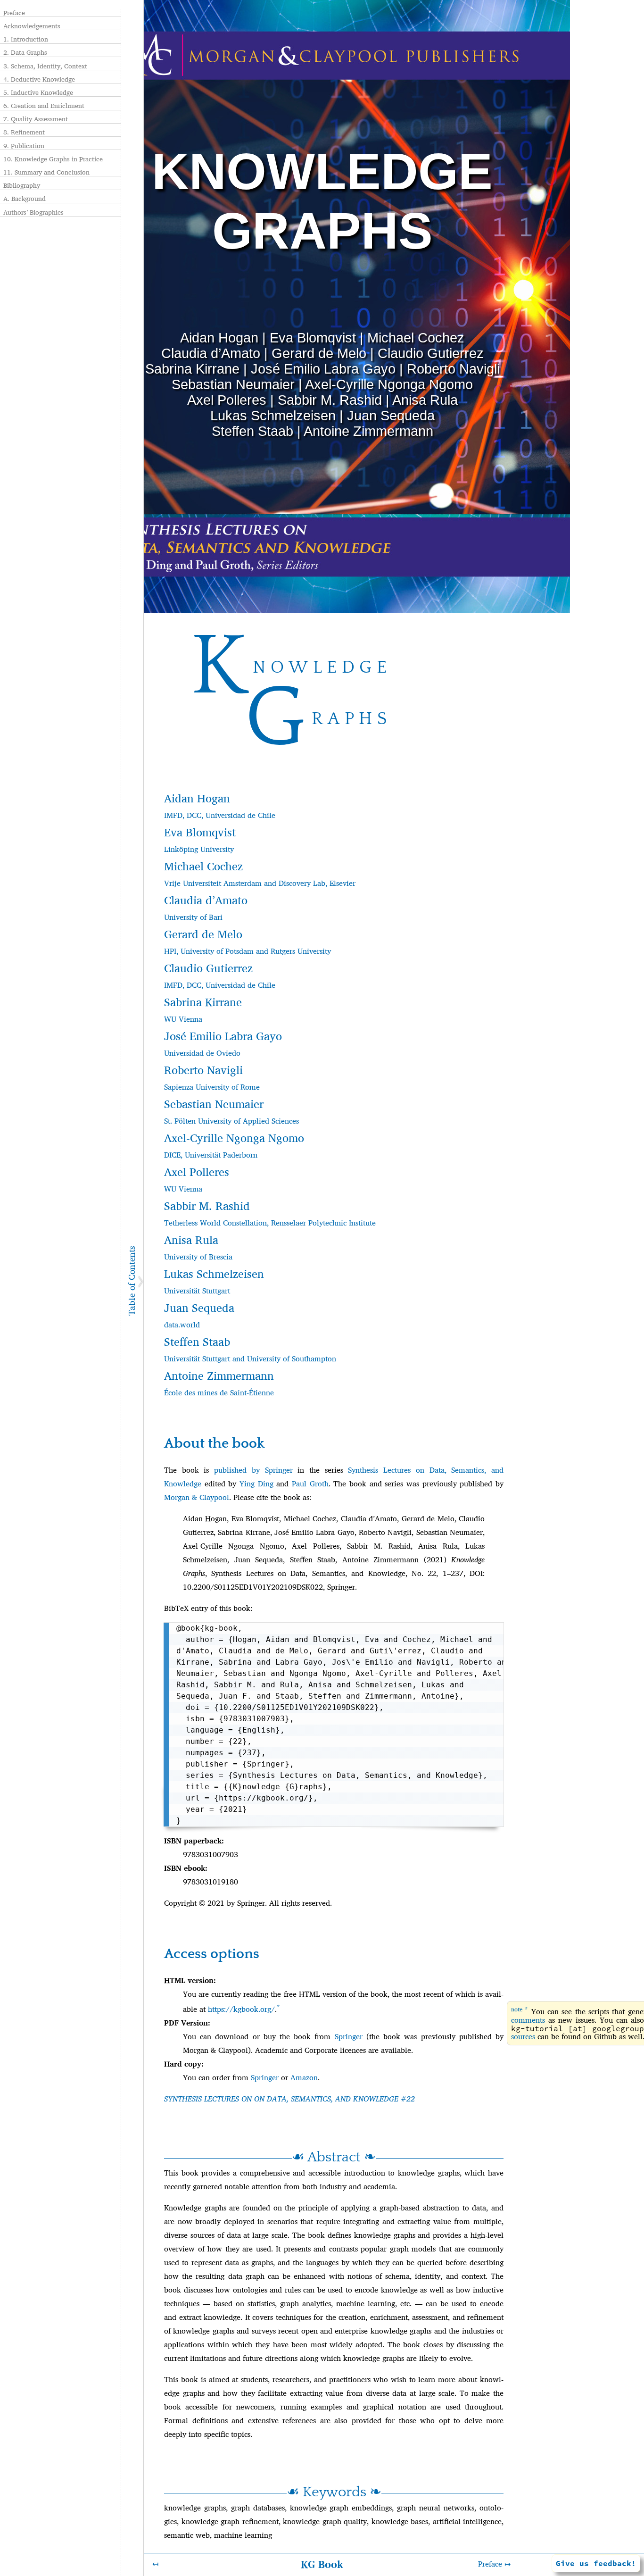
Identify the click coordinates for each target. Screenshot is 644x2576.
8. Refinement (24, 132)
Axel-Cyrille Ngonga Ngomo (389, 384)
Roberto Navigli (453, 369)
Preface (14, 13)
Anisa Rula (425, 400)
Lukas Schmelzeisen (273, 416)
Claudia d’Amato (211, 353)
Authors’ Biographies (33, 212)
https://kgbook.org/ (241, 2009)
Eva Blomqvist (313, 338)
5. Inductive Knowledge (38, 92)
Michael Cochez (416, 338)
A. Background (25, 199)
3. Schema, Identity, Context (45, 66)
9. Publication (24, 146)
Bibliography (22, 185)
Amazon (304, 2078)
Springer (349, 2037)
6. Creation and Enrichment (44, 106)
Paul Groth (310, 1484)
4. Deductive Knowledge (39, 79)
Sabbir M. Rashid (330, 400)
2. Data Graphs (25, 52)
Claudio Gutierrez (431, 353)
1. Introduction (26, 39)
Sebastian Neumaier (233, 384)
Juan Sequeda (391, 416)
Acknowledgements (32, 26)
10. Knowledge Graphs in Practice (53, 159)
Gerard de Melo (319, 353)
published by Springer (253, 1470)
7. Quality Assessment (36, 119)
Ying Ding (256, 1484)
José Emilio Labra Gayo (323, 369)
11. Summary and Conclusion (46, 172)
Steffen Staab (252, 431)
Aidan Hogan (219, 338)
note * (520, 2009)
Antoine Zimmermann (368, 431)
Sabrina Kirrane (192, 369)
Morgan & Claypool (197, 1497)
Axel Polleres (227, 400)
